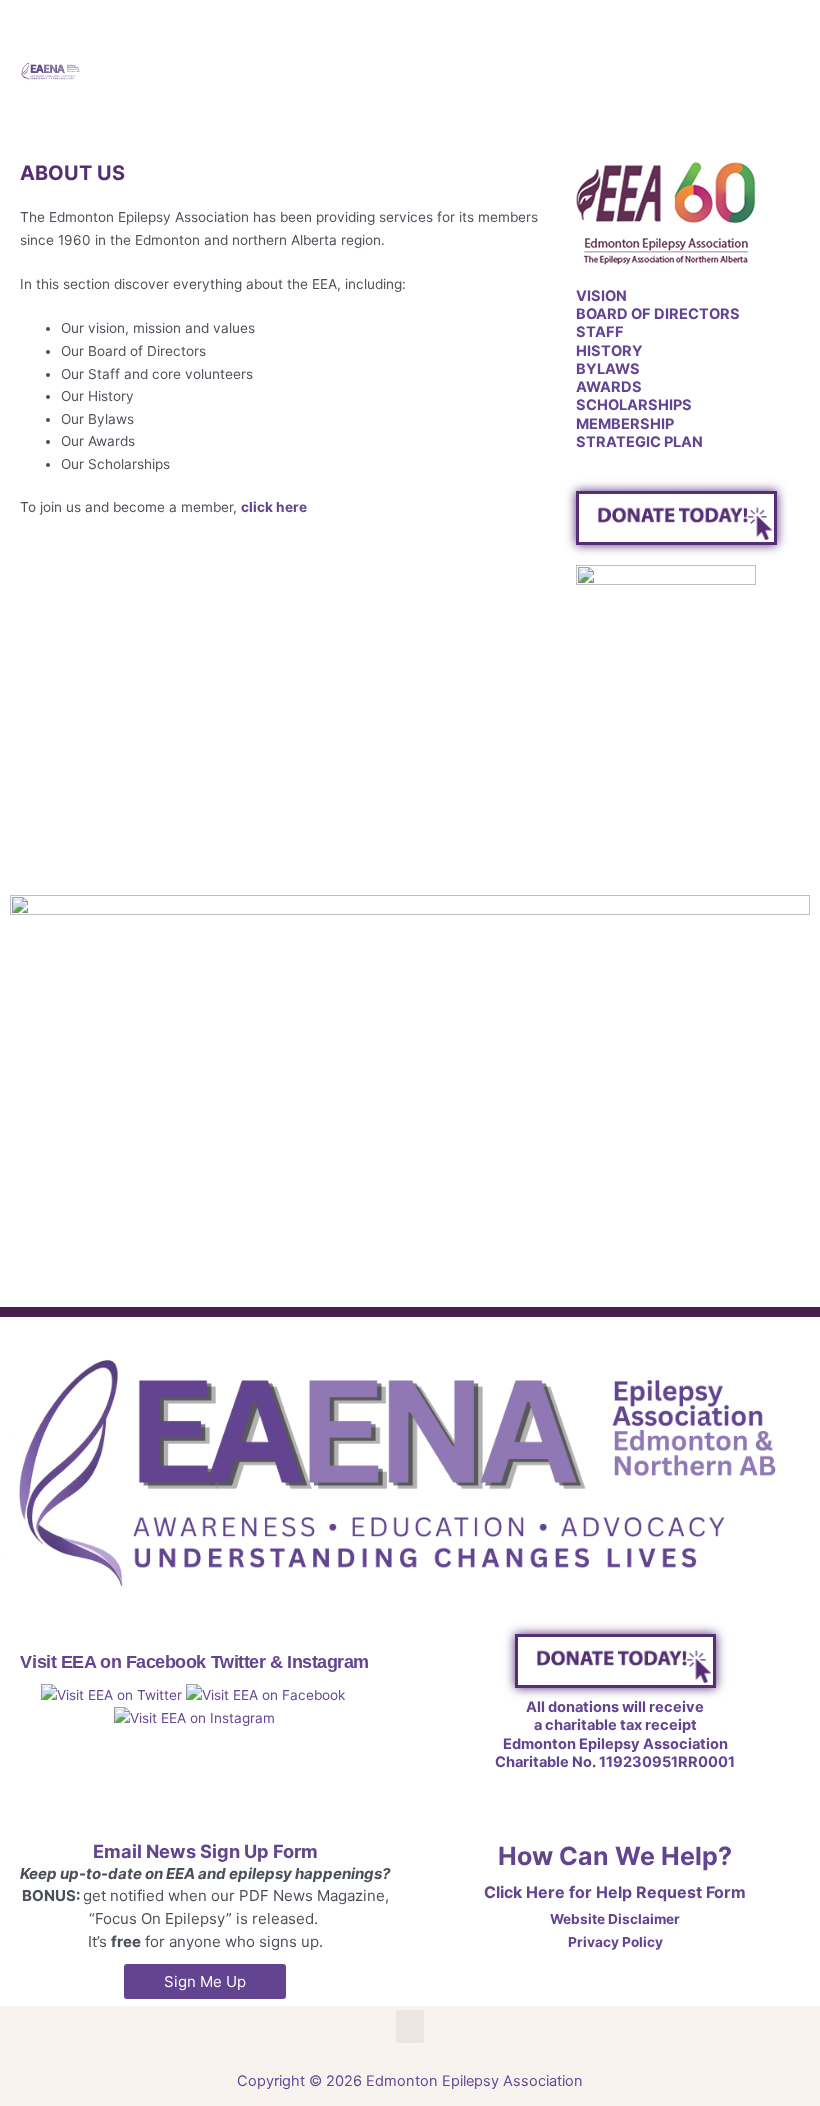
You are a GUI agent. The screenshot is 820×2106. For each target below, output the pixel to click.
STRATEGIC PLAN (639, 442)
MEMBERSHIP (625, 424)
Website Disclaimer (615, 1919)
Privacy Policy (615, 1942)
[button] (756, 70)
